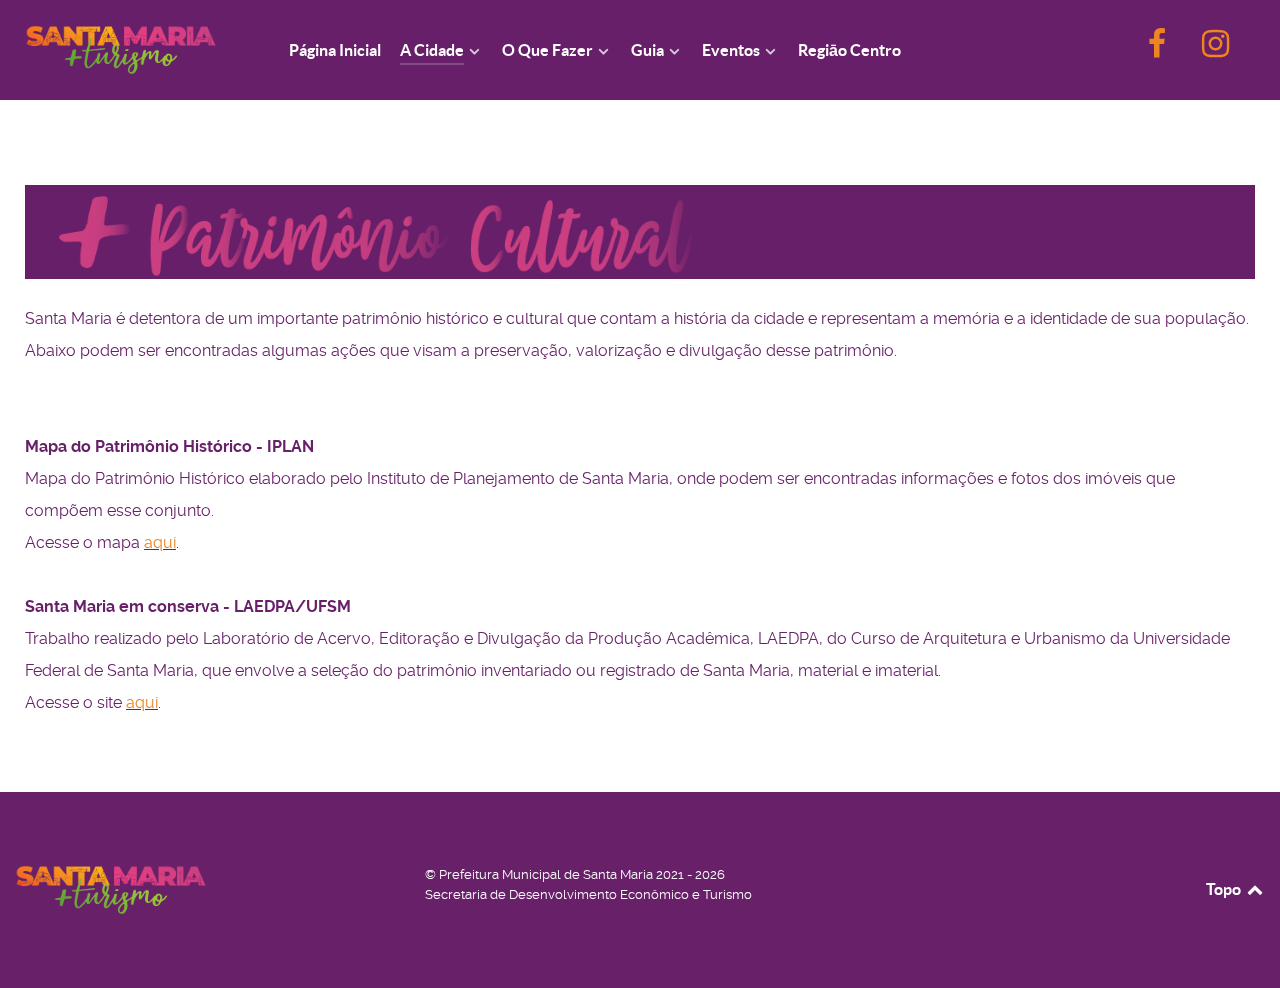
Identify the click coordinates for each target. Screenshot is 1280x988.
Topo (1225, 889)
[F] (1159, 49)
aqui (160, 542)
